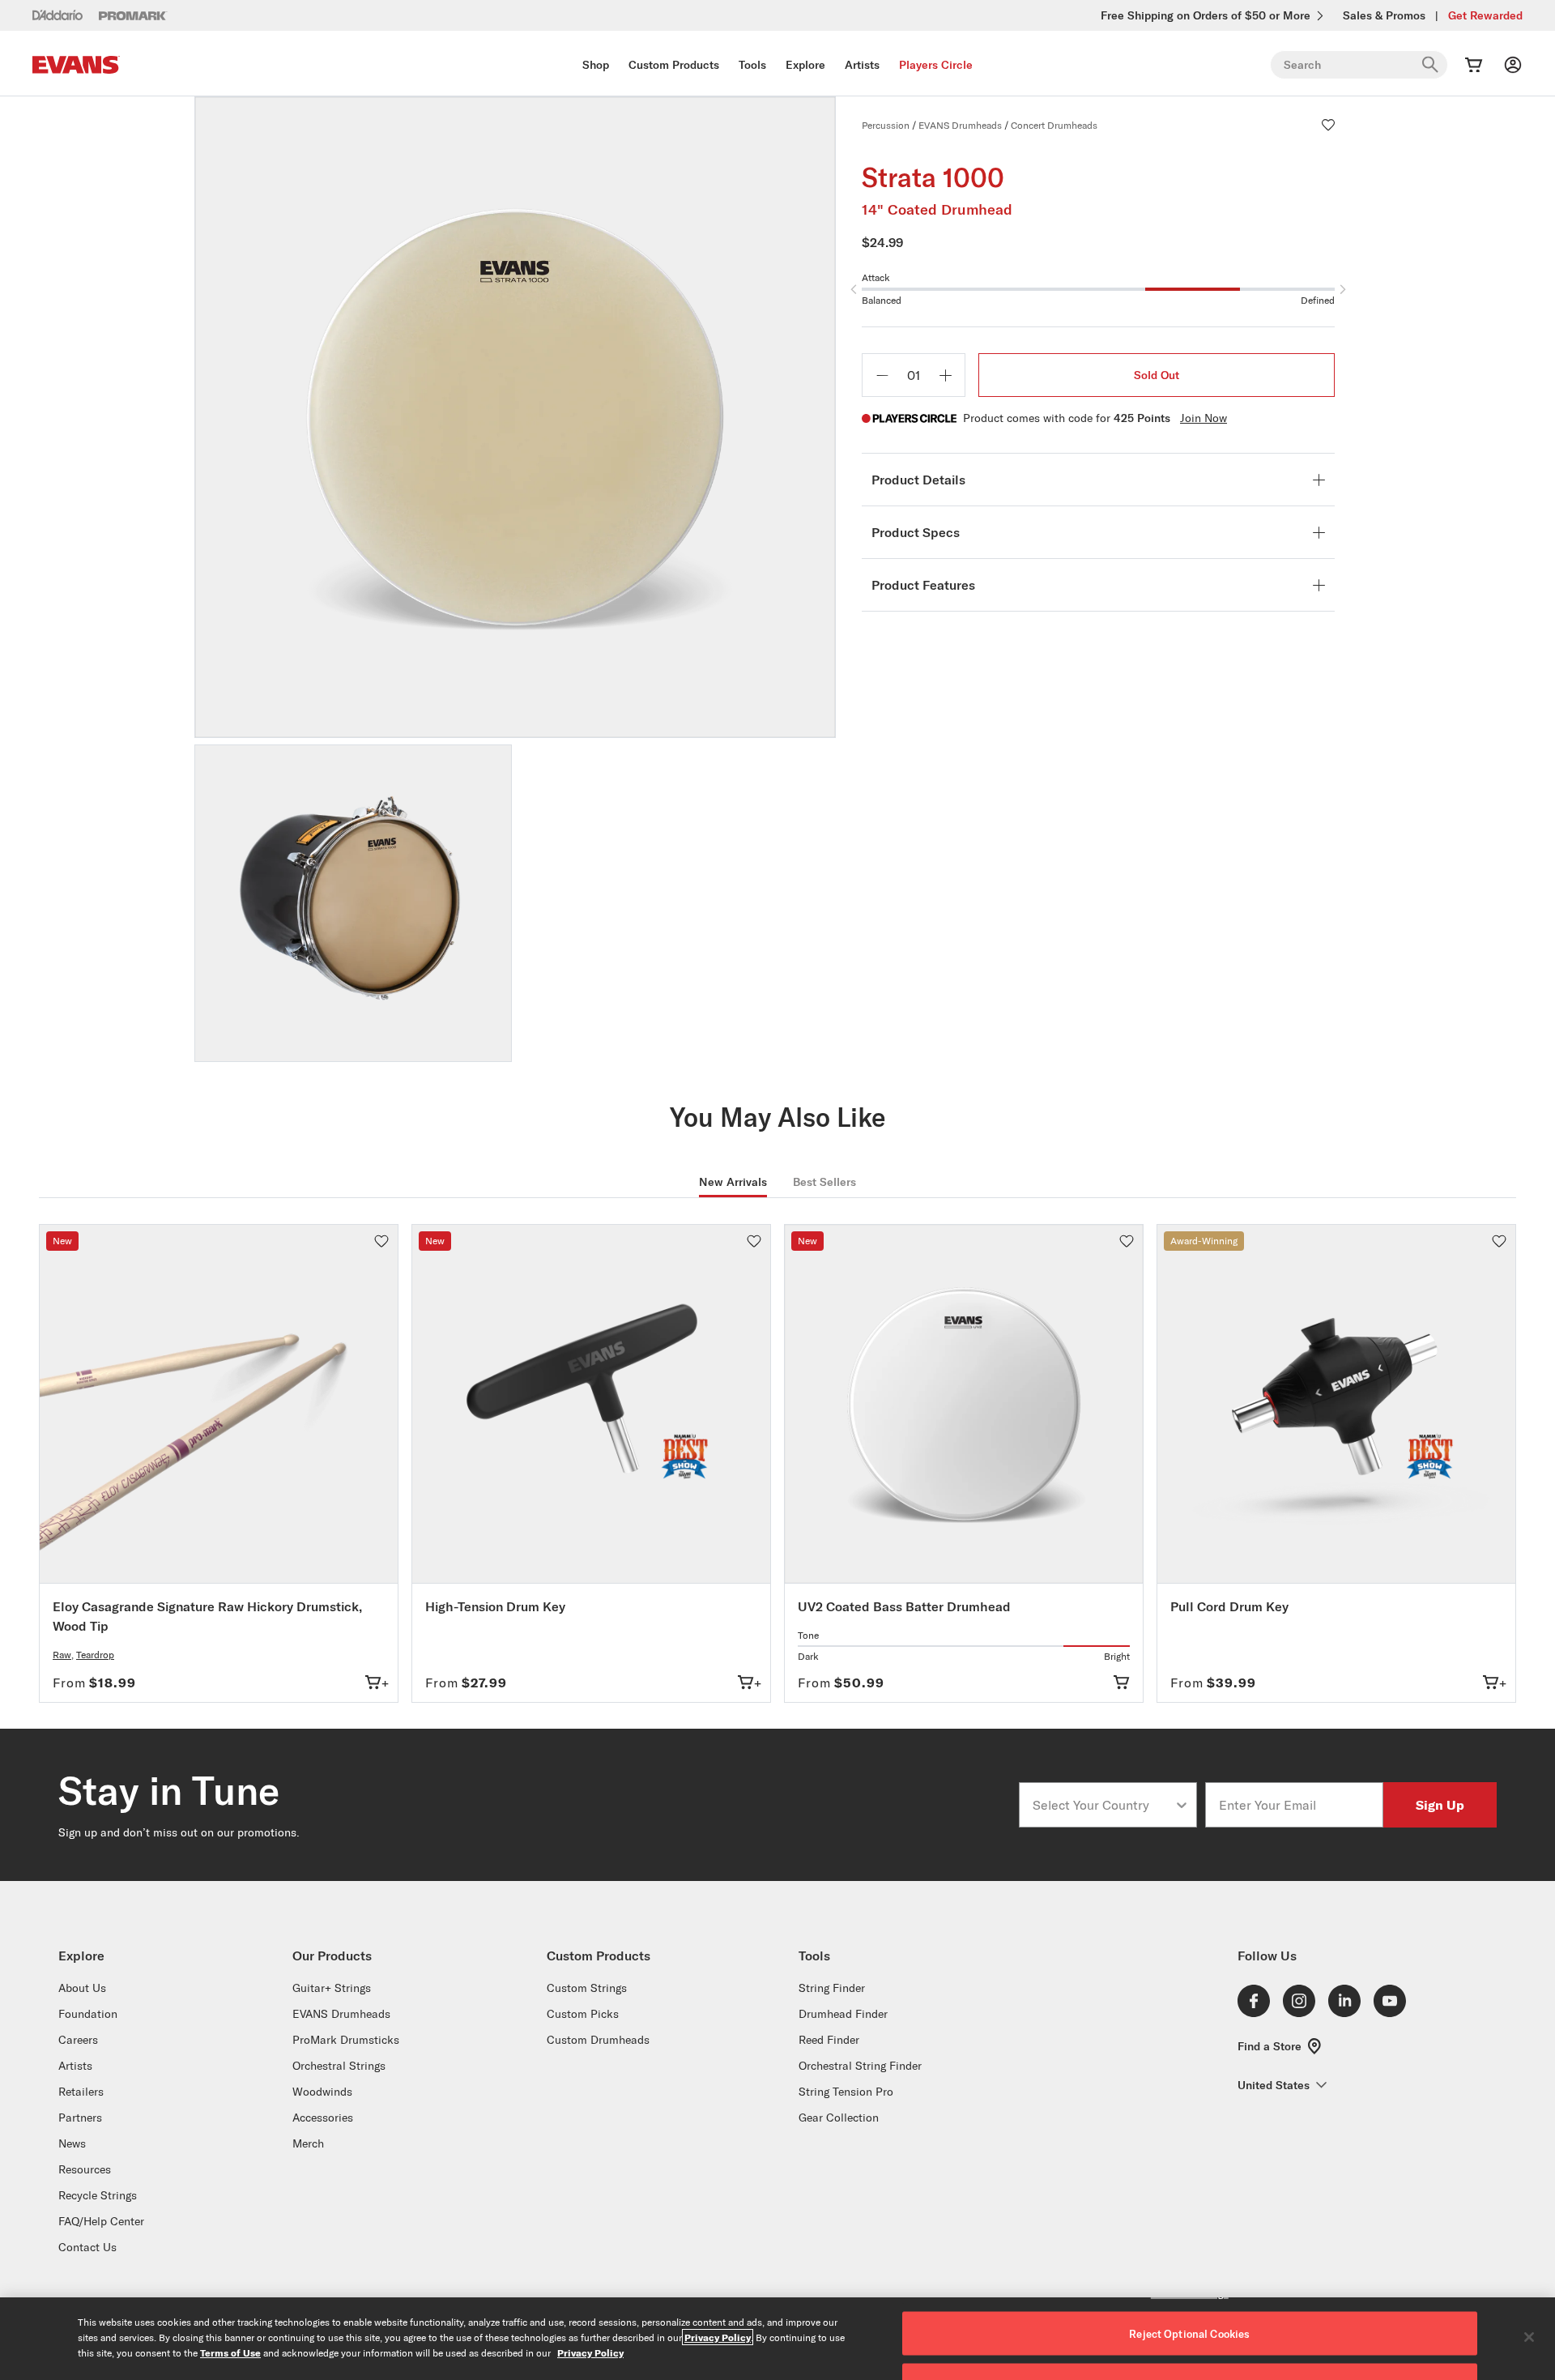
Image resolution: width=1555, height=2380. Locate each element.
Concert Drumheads (1054, 125)
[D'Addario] (58, 15)
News (72, 2143)
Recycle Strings (98, 2195)
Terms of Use (230, 2352)
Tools (752, 65)
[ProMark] (133, 16)
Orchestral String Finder (860, 2066)
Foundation (88, 2014)
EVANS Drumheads (960, 125)
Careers (78, 2040)
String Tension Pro (846, 2092)
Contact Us (87, 2247)
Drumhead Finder (843, 2014)
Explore (805, 65)
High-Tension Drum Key (495, 1606)
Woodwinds (322, 2092)
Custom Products (674, 65)
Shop (596, 65)
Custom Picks (583, 2014)
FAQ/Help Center (101, 2221)
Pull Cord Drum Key (1229, 1606)
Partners (80, 2118)
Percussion (886, 125)
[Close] (1529, 2337)
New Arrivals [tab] (733, 1182)
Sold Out (1157, 375)
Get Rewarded (1485, 15)
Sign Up (1440, 1804)
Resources (85, 2169)
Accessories (323, 2118)
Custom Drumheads (598, 2040)
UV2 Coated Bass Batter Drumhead (904, 1606)
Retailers (81, 2092)
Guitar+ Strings (332, 1988)
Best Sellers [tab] (824, 1182)
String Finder (832, 1988)
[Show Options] (1182, 1805)
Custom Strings (587, 1988)
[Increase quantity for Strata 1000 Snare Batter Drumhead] (945, 375)
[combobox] (1103, 1805)
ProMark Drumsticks (346, 2040)
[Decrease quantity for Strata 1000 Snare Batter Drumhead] (882, 375)
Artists (862, 65)
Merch (308, 2143)
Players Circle (936, 65)
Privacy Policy (718, 2337)
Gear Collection (839, 2118)
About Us (82, 1988)
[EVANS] (76, 65)
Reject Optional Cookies (1189, 2334)
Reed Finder (829, 2040)
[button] (1328, 125)
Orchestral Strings (339, 2066)
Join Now (1204, 418)
